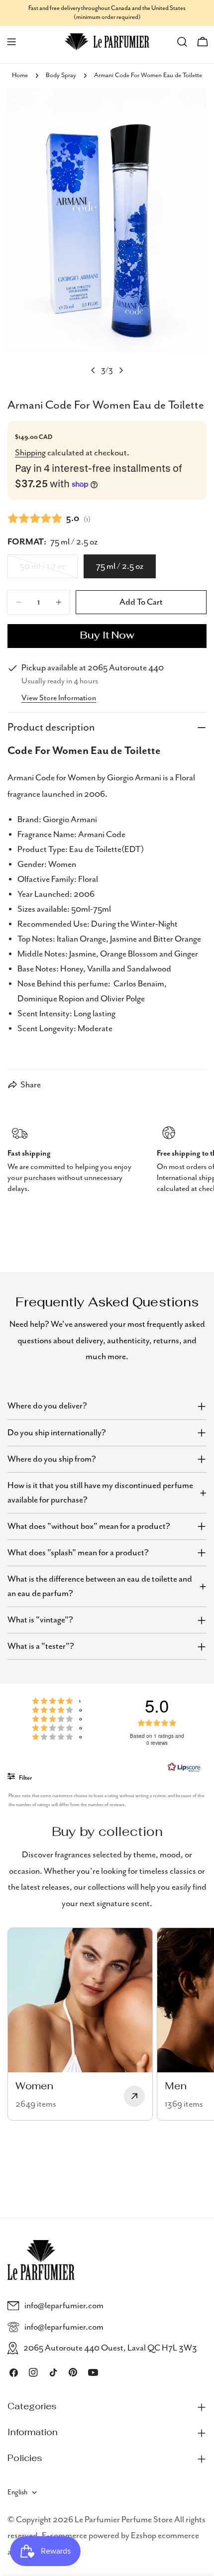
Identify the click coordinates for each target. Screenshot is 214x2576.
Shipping (30, 453)
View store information (59, 698)
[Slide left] (93, 370)
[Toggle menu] (11, 42)
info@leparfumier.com (64, 2306)
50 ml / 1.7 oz (49, 570)
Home (20, 75)
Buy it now (107, 636)
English (17, 2492)
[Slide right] (121, 370)
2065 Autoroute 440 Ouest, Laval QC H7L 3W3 (110, 2348)
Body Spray (61, 75)
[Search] (182, 42)
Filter (25, 1778)
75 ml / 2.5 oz (120, 566)
